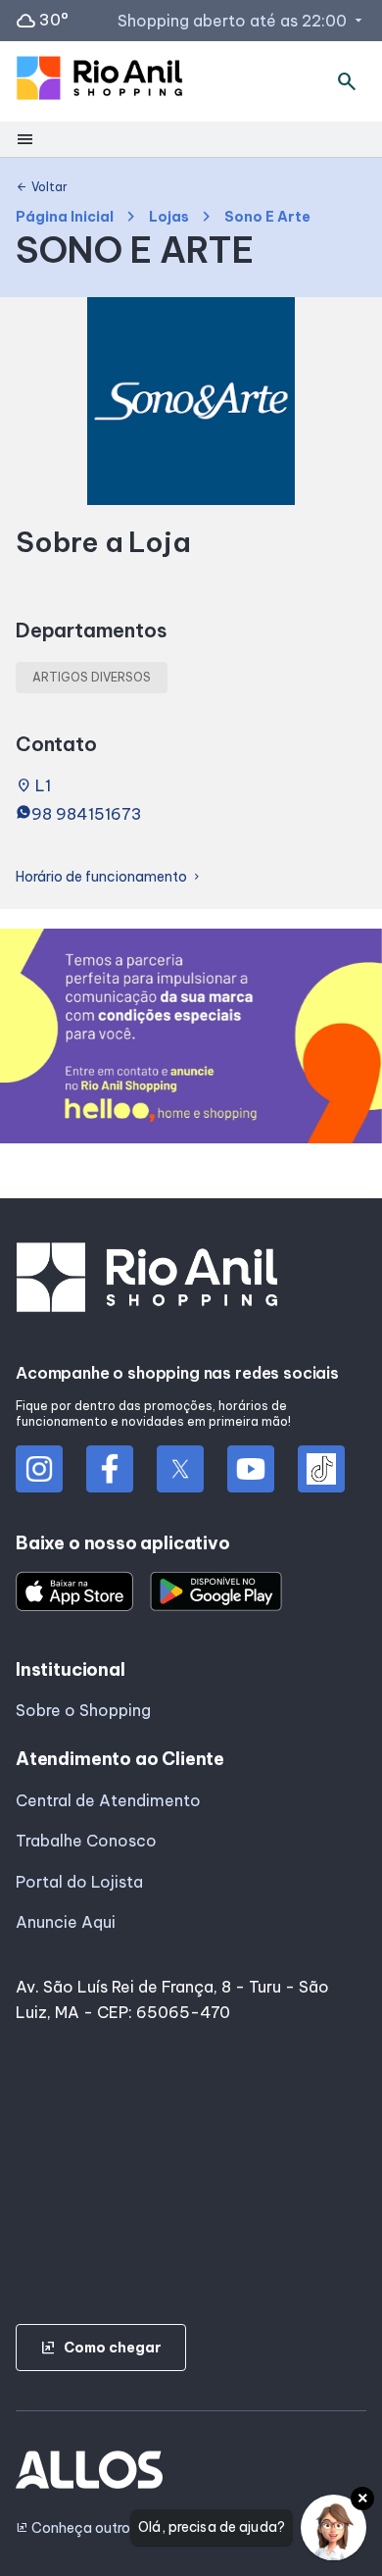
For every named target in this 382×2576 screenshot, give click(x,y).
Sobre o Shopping (83, 1710)
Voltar (42, 187)
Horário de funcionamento (109, 877)
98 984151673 (87, 814)
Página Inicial (65, 217)
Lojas (169, 217)
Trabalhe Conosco (86, 1841)
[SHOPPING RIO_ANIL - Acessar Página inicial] (99, 82)
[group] (191, 1040)
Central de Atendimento (108, 1800)
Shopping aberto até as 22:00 (242, 21)
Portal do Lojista (79, 1882)
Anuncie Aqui (66, 1922)
